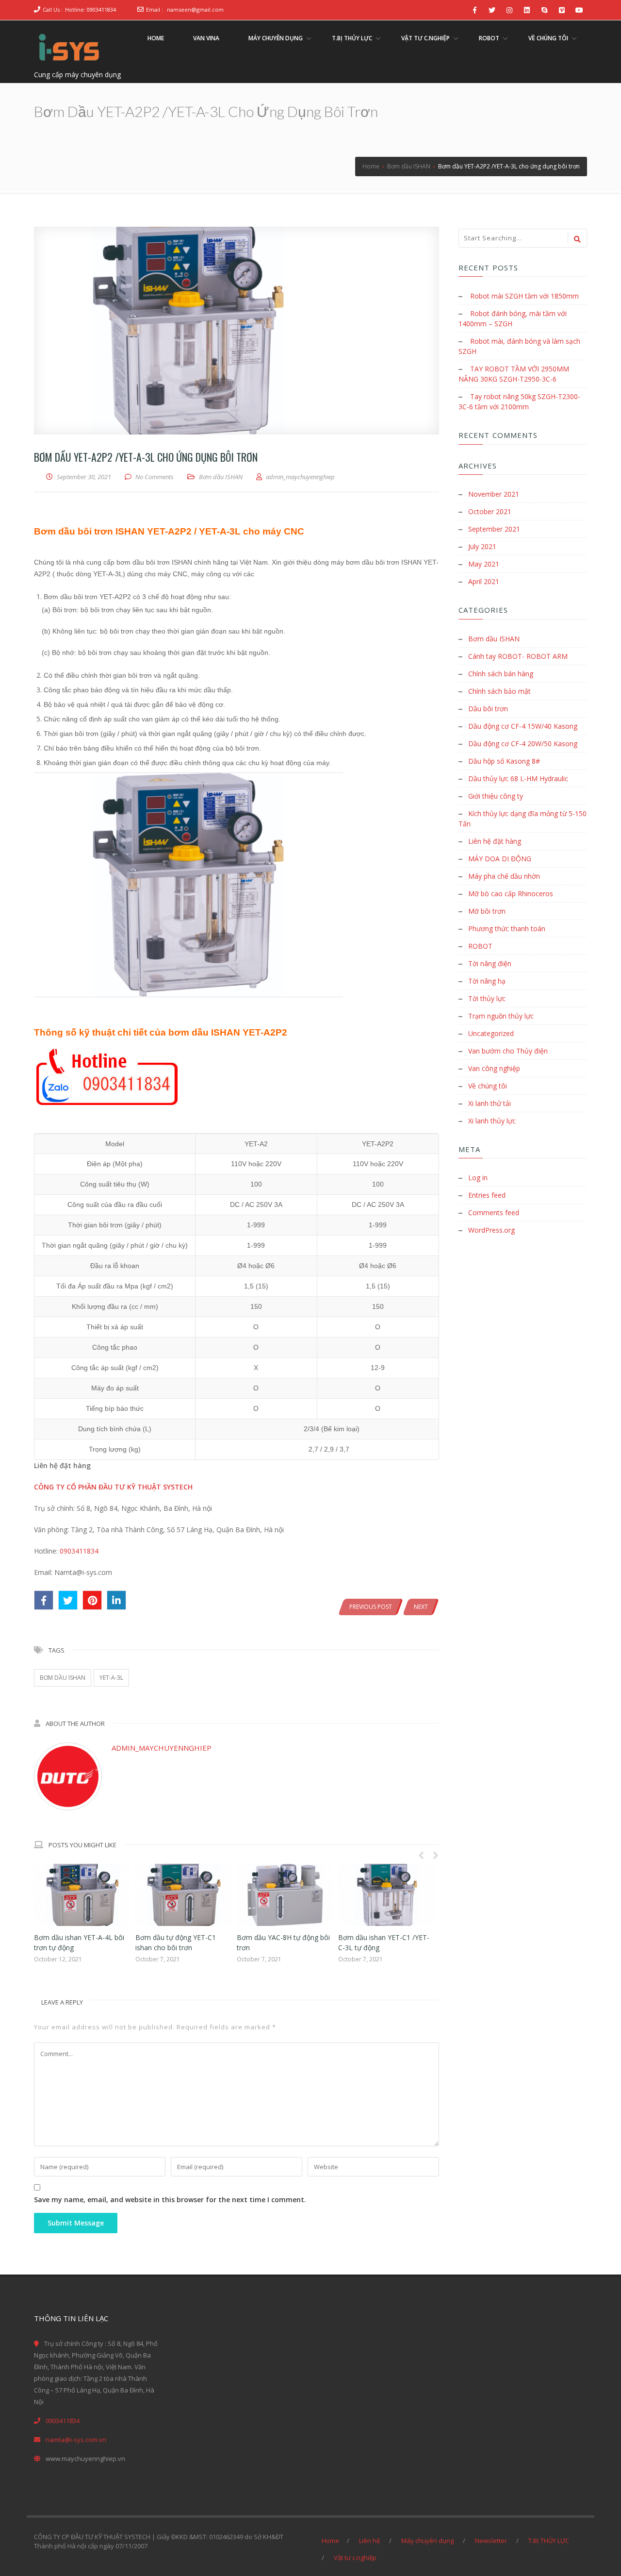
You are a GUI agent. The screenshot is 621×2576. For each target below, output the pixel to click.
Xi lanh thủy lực (492, 1121)
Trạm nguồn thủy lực (501, 1016)
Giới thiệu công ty (496, 796)
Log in (478, 1178)
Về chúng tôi (488, 1086)
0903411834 (79, 1551)
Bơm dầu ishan (63, 1678)
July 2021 (482, 546)
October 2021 (490, 511)
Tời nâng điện (490, 963)
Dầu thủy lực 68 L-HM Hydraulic (518, 778)
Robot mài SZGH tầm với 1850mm (524, 296)
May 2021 (484, 564)
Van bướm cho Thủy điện (508, 1051)
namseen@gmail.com (195, 9)
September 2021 (494, 529)
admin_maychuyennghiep (162, 1748)
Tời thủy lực (487, 998)
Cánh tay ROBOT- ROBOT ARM (518, 656)
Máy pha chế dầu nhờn (504, 876)
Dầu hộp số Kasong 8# (504, 761)
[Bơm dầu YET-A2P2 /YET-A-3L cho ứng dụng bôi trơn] (237, 331)
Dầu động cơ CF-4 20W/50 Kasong (523, 744)
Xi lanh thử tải (490, 1103)
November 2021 (494, 494)
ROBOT (480, 946)
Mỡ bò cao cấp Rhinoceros (511, 894)
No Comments (155, 477)
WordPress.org (491, 1230)
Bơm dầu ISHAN (221, 477)
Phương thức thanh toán (507, 928)
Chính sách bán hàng (501, 674)
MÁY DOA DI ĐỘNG (500, 859)
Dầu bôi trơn (488, 709)
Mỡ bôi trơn (487, 911)
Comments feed (494, 1213)
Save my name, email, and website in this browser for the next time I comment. (170, 2200)
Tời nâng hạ (487, 981)
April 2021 (484, 581)
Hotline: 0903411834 (90, 9)
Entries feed (487, 1195)
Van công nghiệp (494, 1068)
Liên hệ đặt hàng (495, 841)
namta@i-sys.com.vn (76, 2440)
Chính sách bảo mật (499, 691)
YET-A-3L (111, 1678)
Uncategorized (491, 1033)
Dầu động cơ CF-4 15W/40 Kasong (523, 726)
